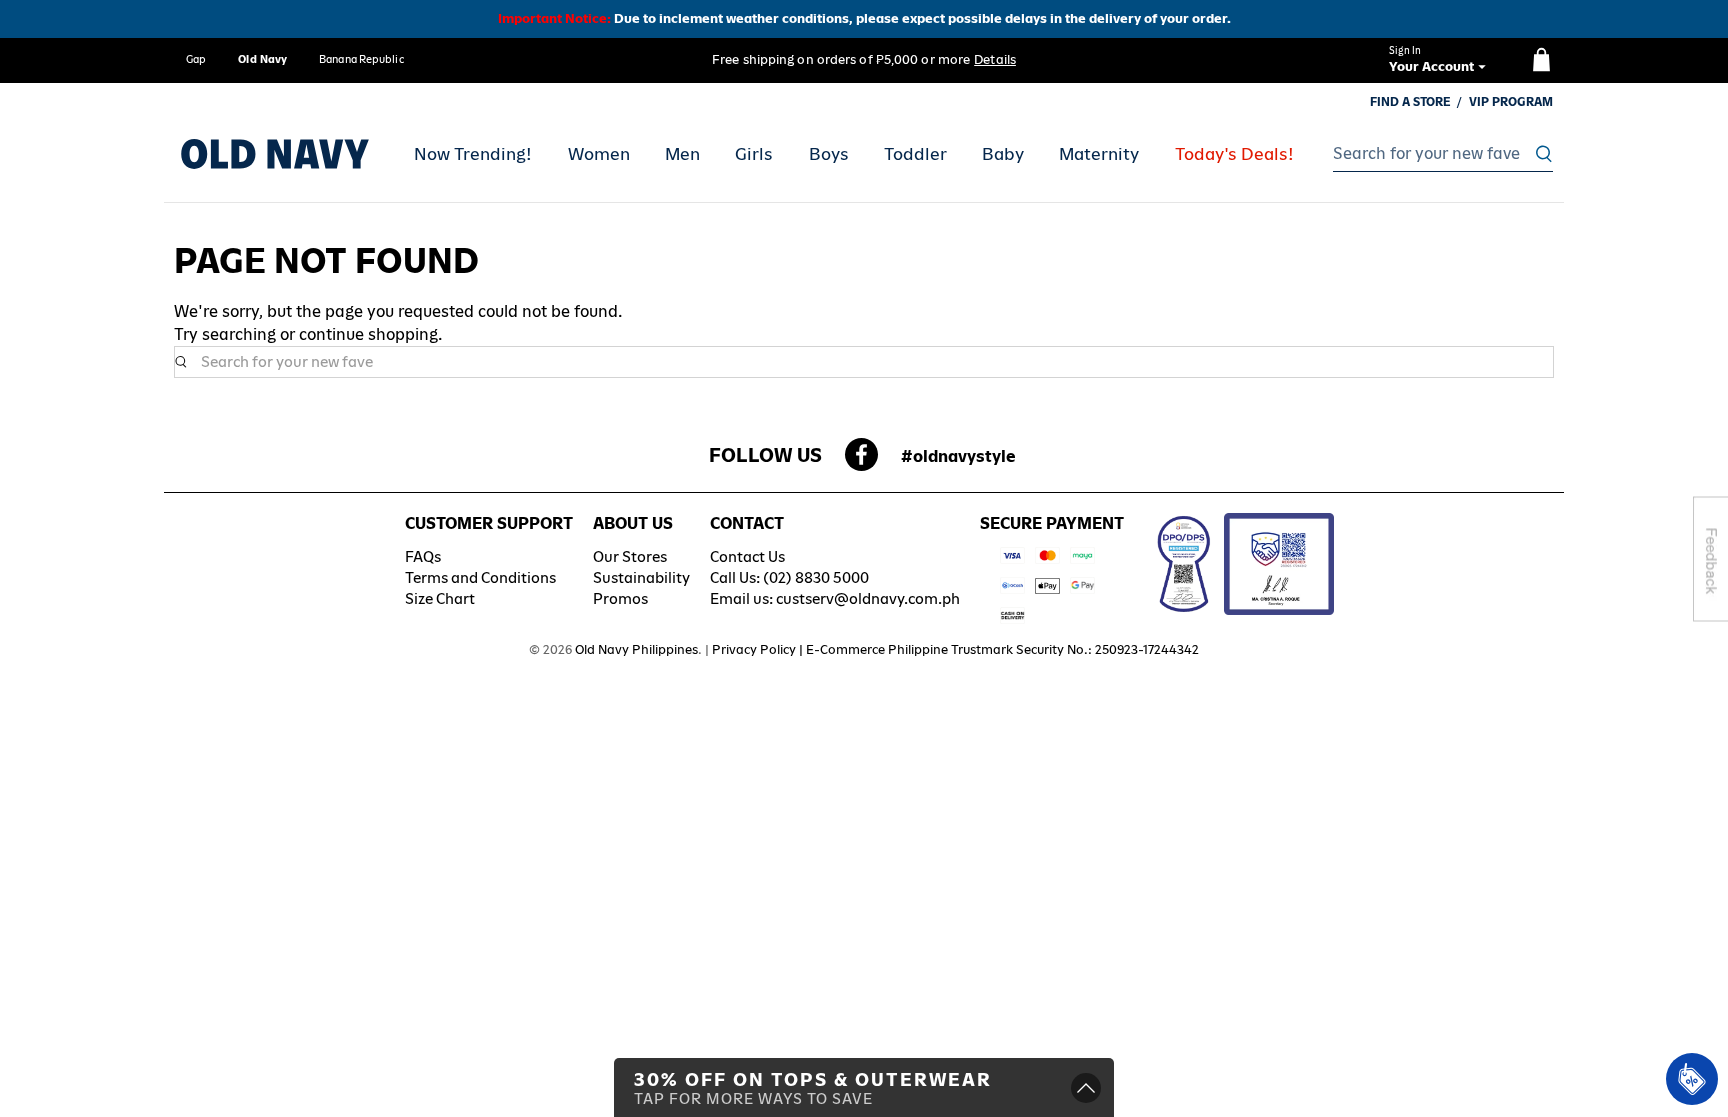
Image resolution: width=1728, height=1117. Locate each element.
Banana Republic (361, 59)
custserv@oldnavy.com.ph (868, 598)
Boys (829, 154)
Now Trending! (473, 154)
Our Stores (630, 556)
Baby (1003, 154)
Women (599, 154)
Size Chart (440, 598)
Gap (196, 59)
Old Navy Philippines (636, 649)
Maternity (1099, 154)
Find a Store (1410, 102)
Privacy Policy (754, 649)
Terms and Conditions (480, 577)
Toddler (915, 154)
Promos (620, 598)
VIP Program (1511, 102)
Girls (754, 154)
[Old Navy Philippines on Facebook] (861, 460)
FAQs (423, 556)
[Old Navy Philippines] (275, 154)
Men (682, 154)
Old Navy (262, 59)
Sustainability (641, 577)
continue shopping (368, 334)
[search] (1437, 154)
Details (995, 59)
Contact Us (747, 556)
